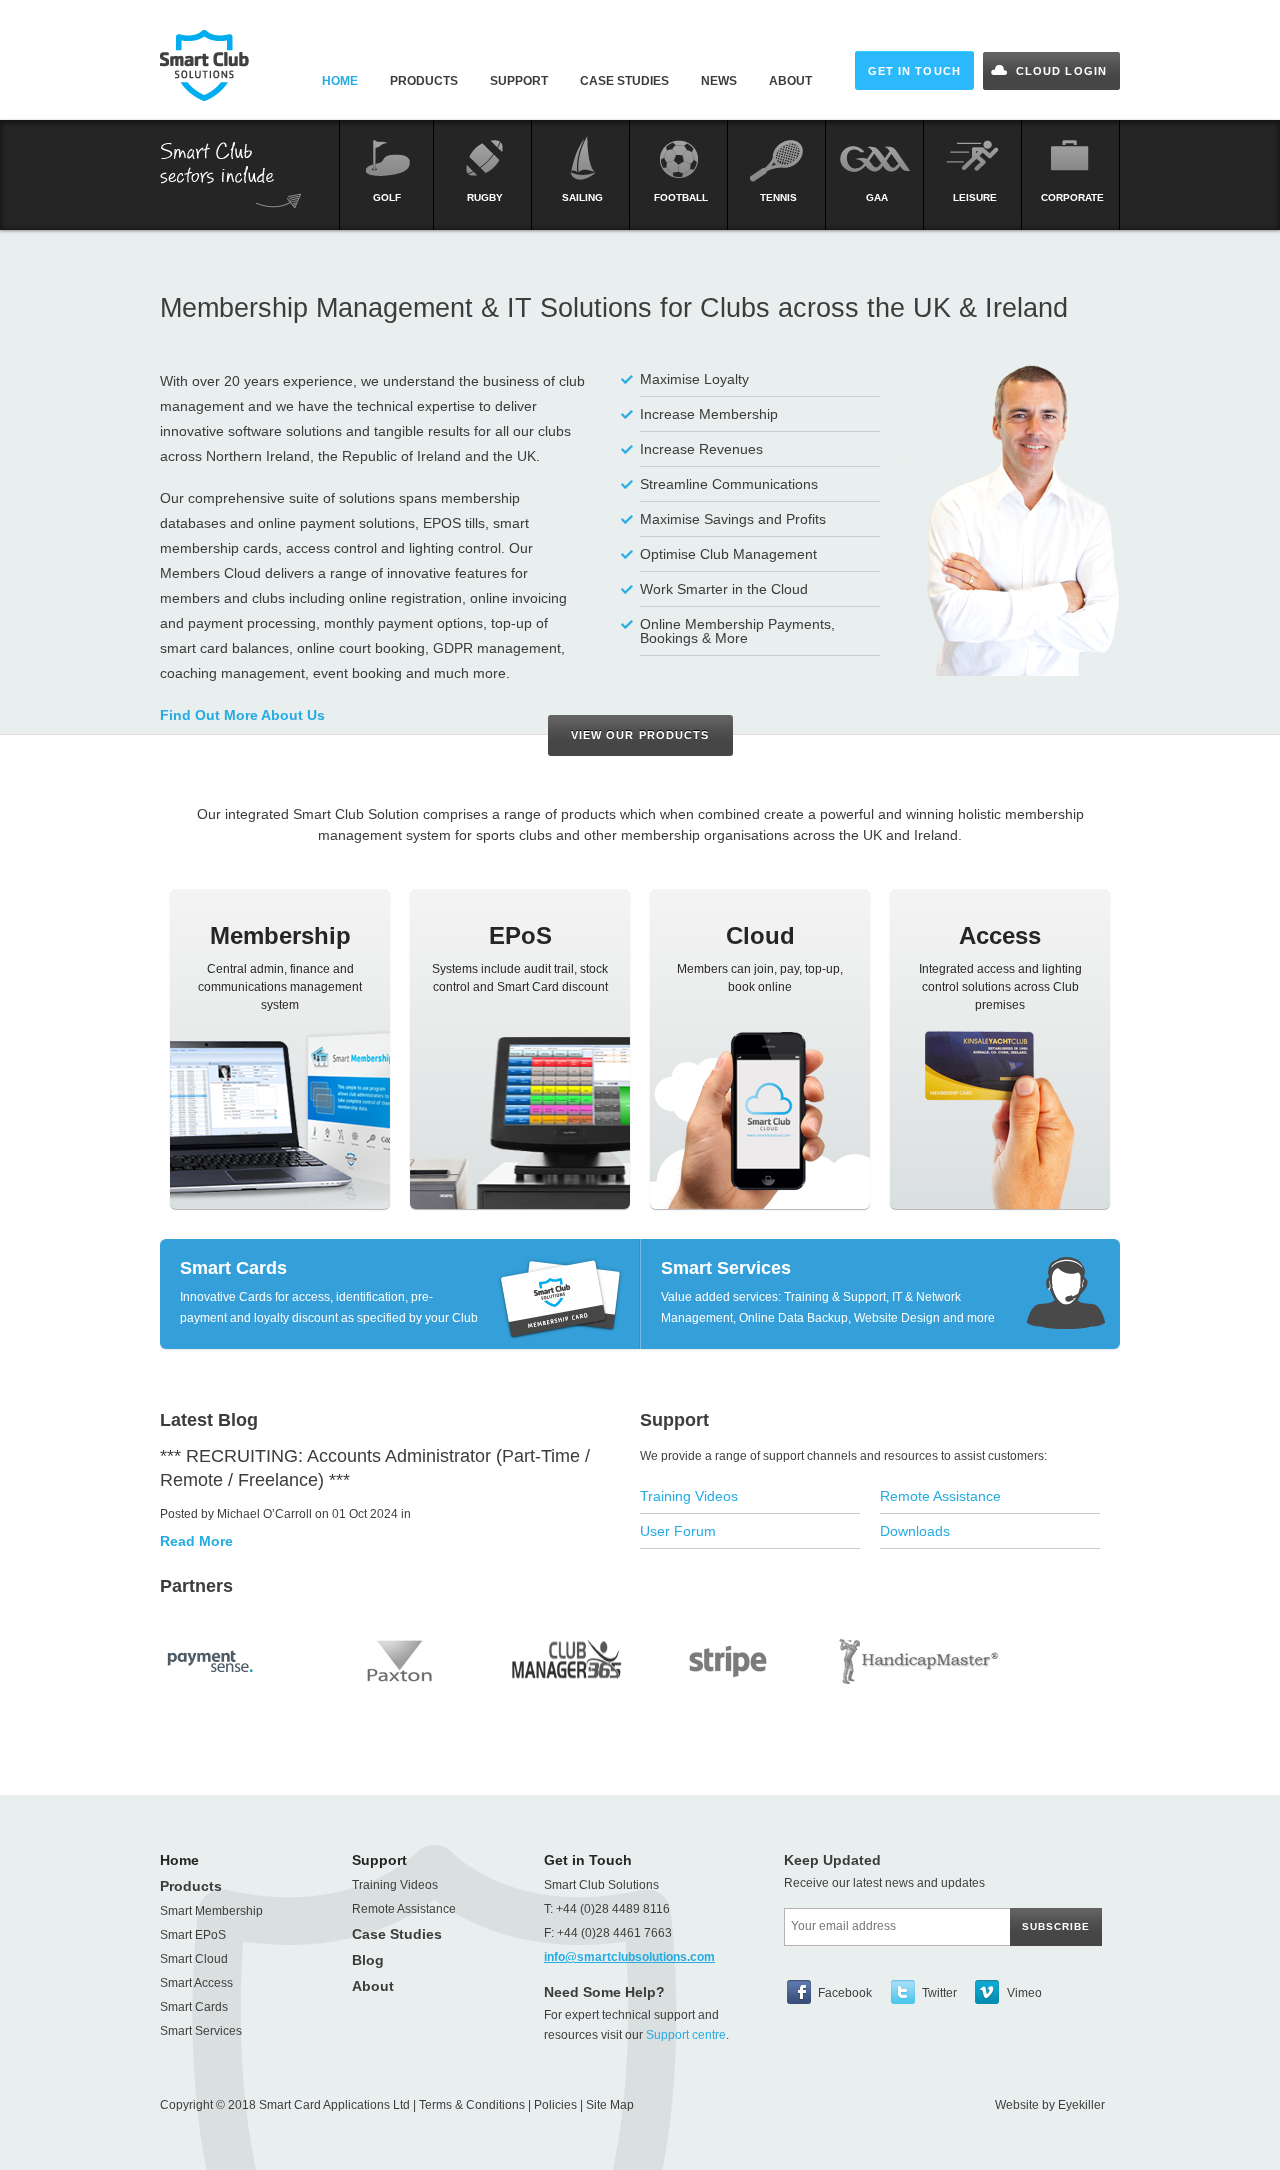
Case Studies (624, 81)
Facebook (845, 1993)
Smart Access (196, 1983)
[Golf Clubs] (388, 224)
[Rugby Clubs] (487, 224)
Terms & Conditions (472, 2105)
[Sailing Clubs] (585, 224)
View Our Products (640, 735)
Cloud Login (1061, 71)
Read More (196, 1541)
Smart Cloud (194, 1959)
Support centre (686, 2035)
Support (519, 81)
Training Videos (689, 1496)
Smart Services (201, 2031)
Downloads (915, 1531)
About (790, 81)
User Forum (678, 1531)
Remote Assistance (940, 1496)
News (719, 81)
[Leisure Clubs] (977, 224)
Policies (555, 2105)
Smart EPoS (193, 1935)
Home (340, 81)
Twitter (939, 1993)
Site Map (610, 2105)
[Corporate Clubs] (1073, 224)
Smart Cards (194, 2007)
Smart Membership (211, 1911)
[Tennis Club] (781, 224)
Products (424, 81)
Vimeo (1024, 1993)
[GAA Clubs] (879, 224)
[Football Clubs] (683, 224)
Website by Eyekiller (1050, 2105)
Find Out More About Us (242, 715)
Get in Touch (914, 71)
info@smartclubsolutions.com (629, 1957)
